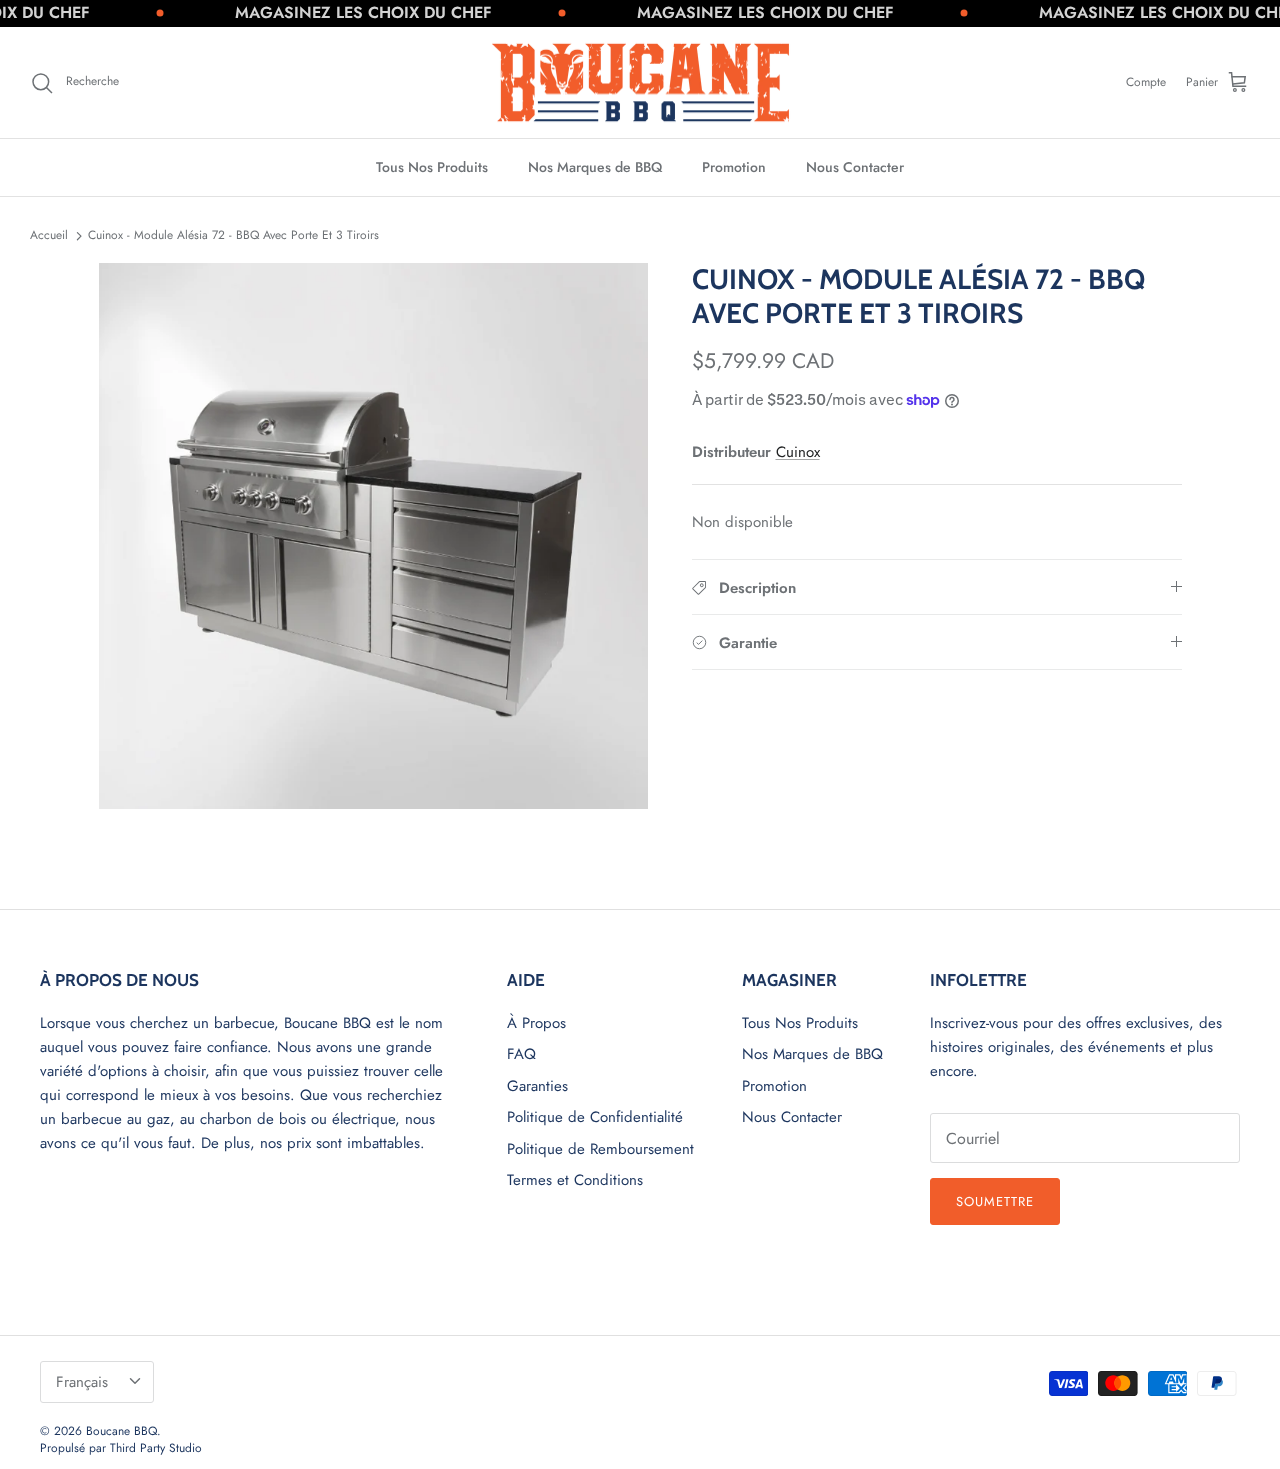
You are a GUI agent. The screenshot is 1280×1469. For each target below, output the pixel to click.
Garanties (537, 1086)
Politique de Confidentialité (595, 1117)
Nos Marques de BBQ (595, 167)
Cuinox (798, 452)
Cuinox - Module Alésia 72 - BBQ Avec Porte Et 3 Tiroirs (233, 235)
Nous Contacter (855, 167)
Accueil (49, 235)
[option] (373, 536)
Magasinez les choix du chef (342, 12)
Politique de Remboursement (600, 1149)
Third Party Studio (156, 1448)
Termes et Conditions (575, 1180)
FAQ (521, 1054)
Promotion (734, 167)
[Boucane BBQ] (640, 83)
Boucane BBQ (121, 1431)
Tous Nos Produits (432, 167)
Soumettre (995, 1201)
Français (82, 1382)
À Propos (536, 1023)
